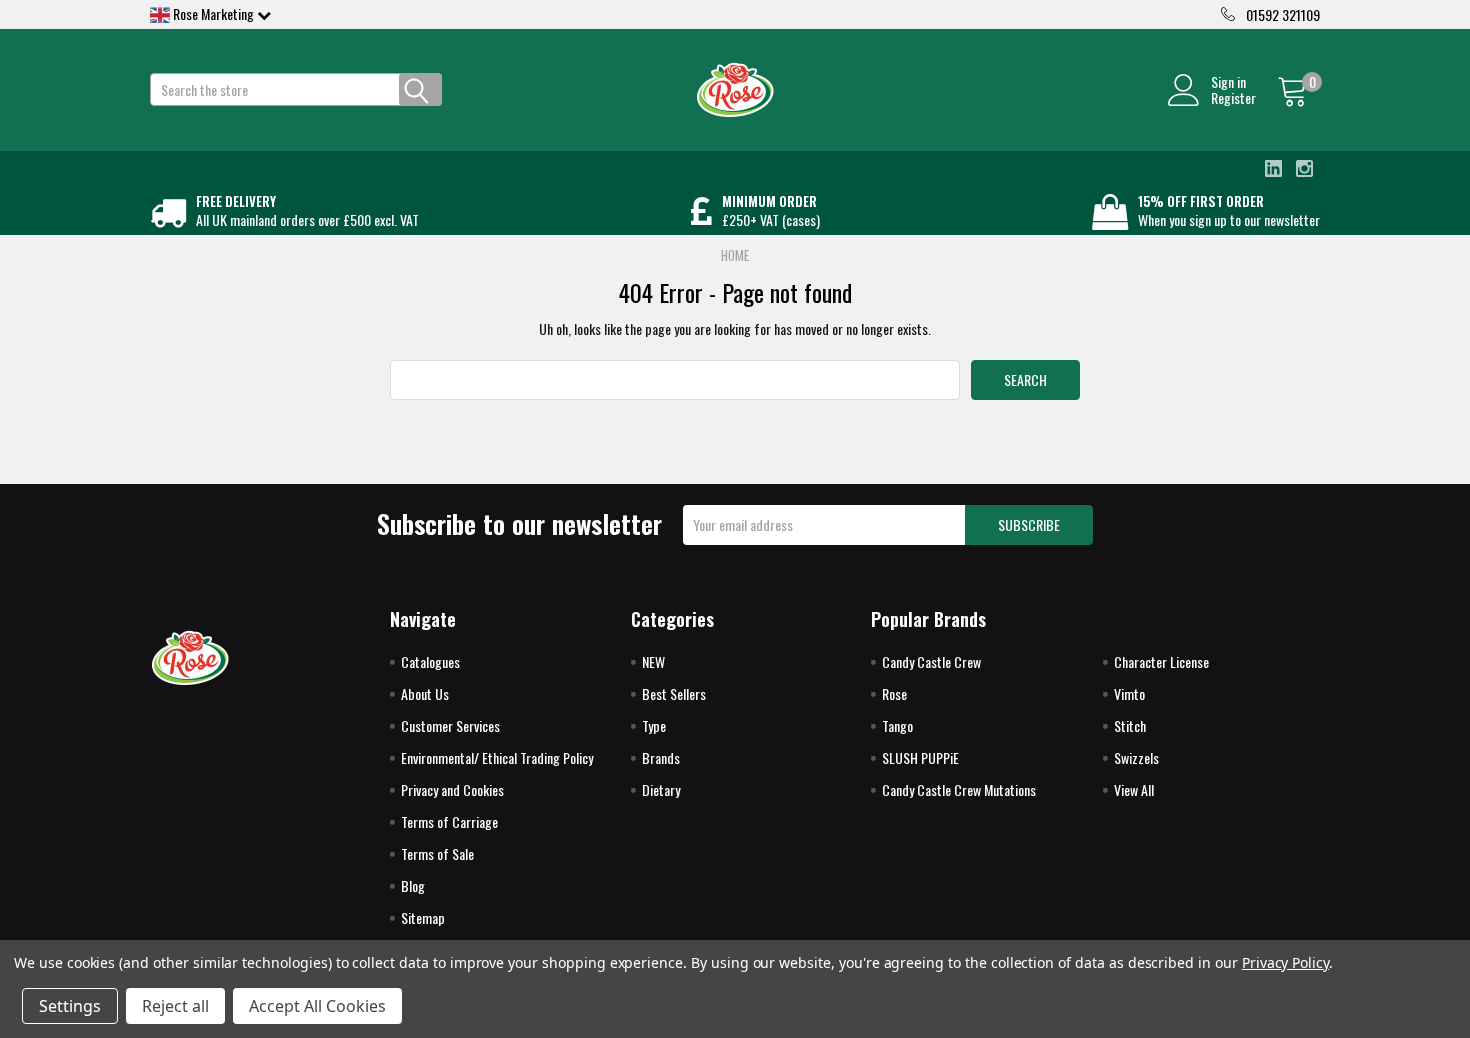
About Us (425, 693)
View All (1134, 789)
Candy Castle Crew (931, 661)
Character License (1161, 661)
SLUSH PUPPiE (920, 757)
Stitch (1130, 725)
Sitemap (423, 917)
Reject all (175, 1006)
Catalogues (430, 661)
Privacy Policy (1285, 962)
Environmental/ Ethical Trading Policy (497, 757)
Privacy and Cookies (452, 789)
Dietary (661, 789)
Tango (897, 725)
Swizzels (1136, 757)
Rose (894, 693)
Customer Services (450, 725)
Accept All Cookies (317, 1006)
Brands (661, 757)
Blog (413, 885)
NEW (653, 661)
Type (654, 725)
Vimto (1129, 693)
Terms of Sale (437, 853)
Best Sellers (674, 693)
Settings (70, 1006)
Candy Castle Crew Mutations (959, 789)
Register (1233, 98)
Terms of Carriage (449, 821)
